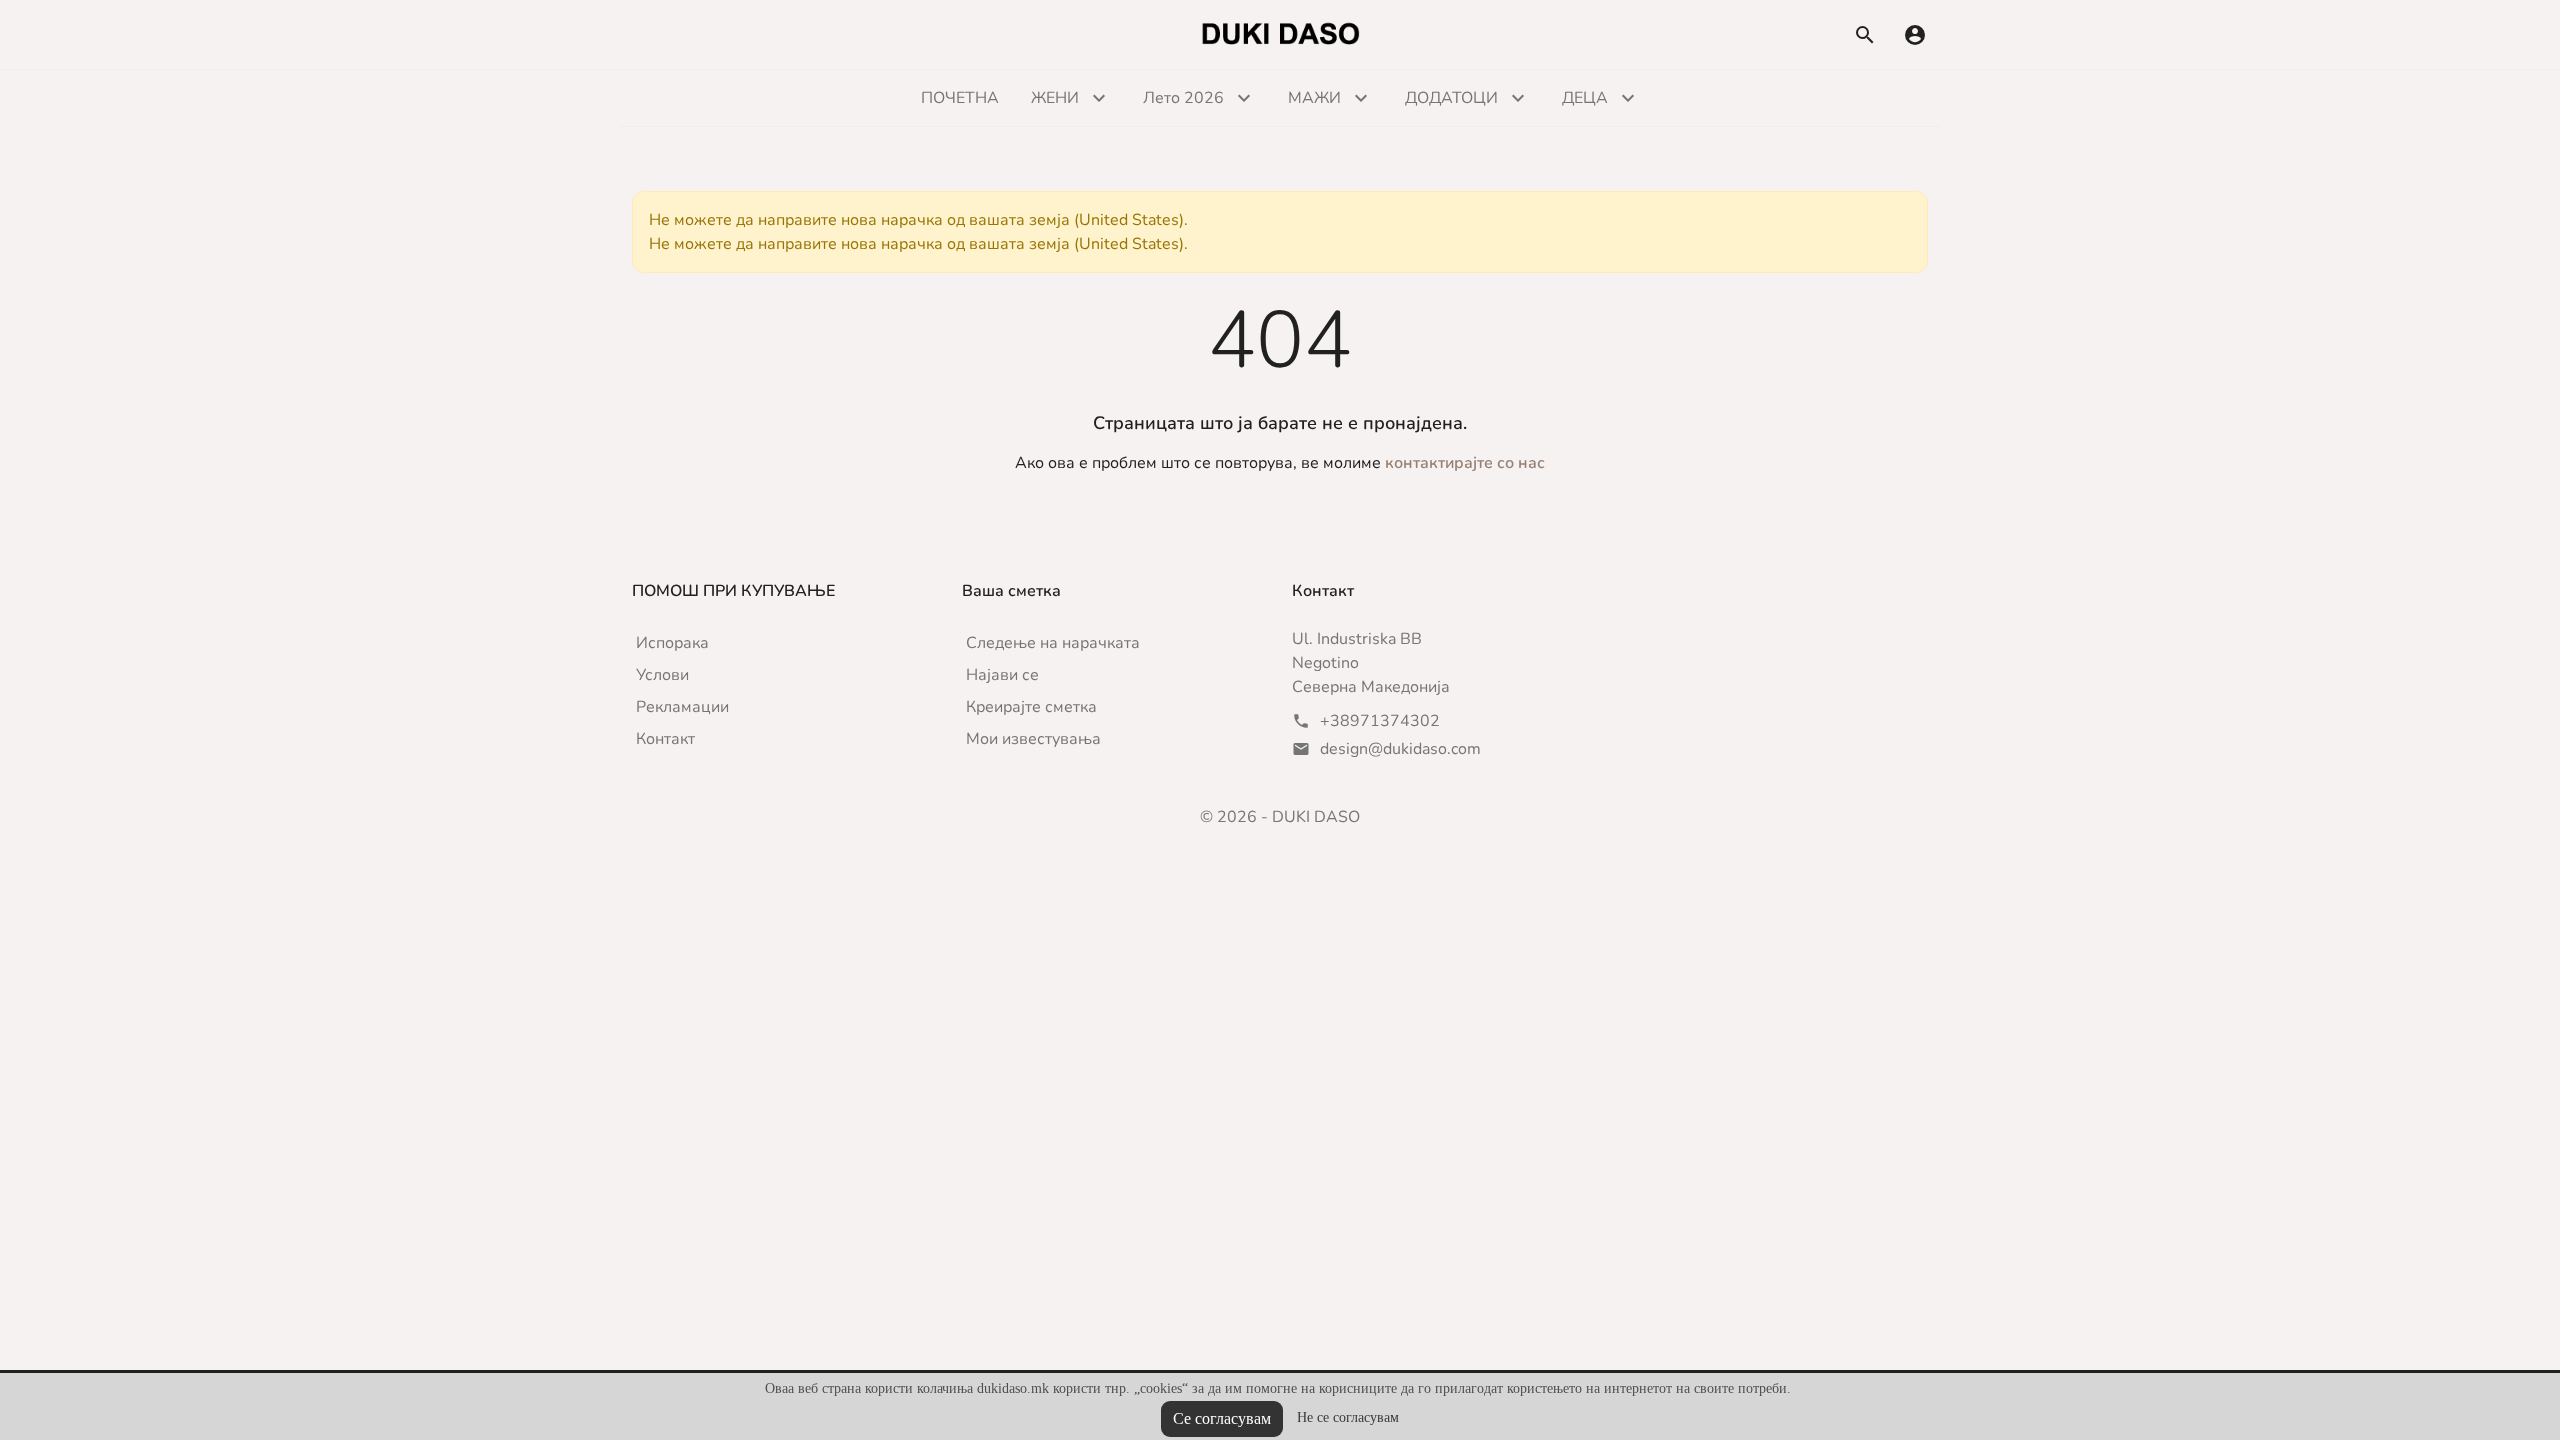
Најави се (1002, 675)
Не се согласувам (1348, 1417)
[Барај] (1865, 35)
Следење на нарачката (1053, 643)
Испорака (672, 643)
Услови (662, 675)
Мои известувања (1033, 739)
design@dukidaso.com (1400, 749)
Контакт (665, 739)
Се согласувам (1222, 1418)
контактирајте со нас (1465, 463)
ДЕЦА (1585, 98)
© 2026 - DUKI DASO (1280, 817)
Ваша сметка (1011, 591)
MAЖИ (1314, 98)
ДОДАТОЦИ (1451, 98)
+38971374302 (1380, 721)
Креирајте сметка (1031, 707)
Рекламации (682, 707)
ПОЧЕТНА (960, 98)
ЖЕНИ (1055, 98)
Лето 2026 (1183, 98)
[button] (1915, 35)
